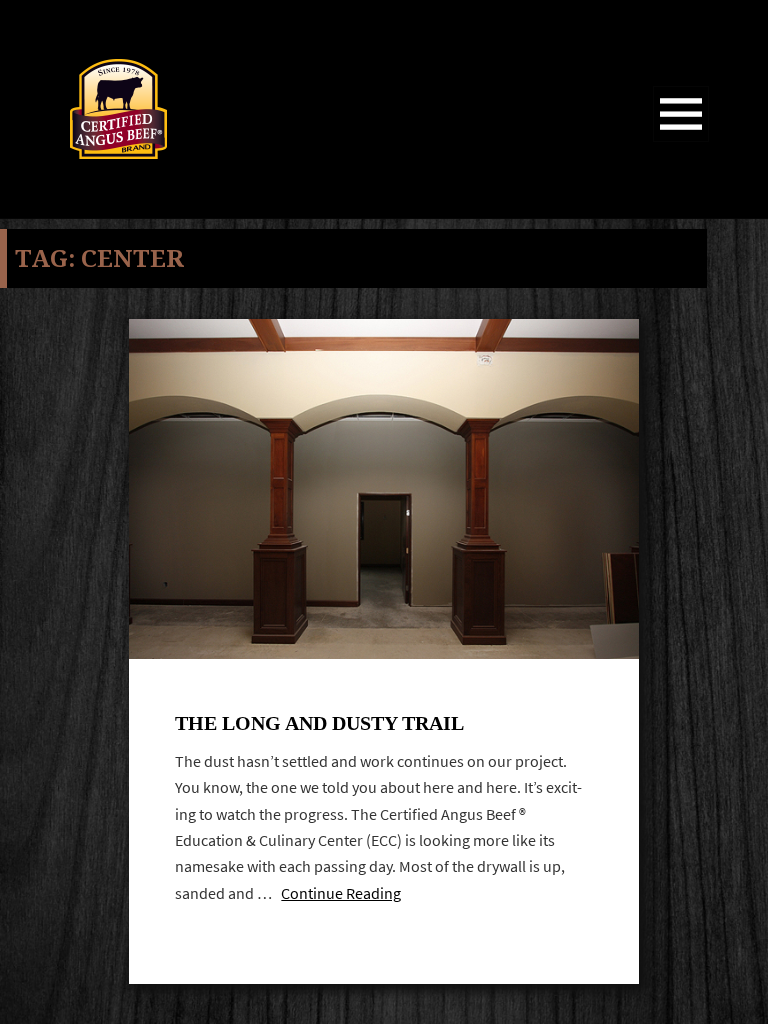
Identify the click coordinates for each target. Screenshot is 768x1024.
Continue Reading (341, 893)
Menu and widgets (681, 141)
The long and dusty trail (319, 723)
